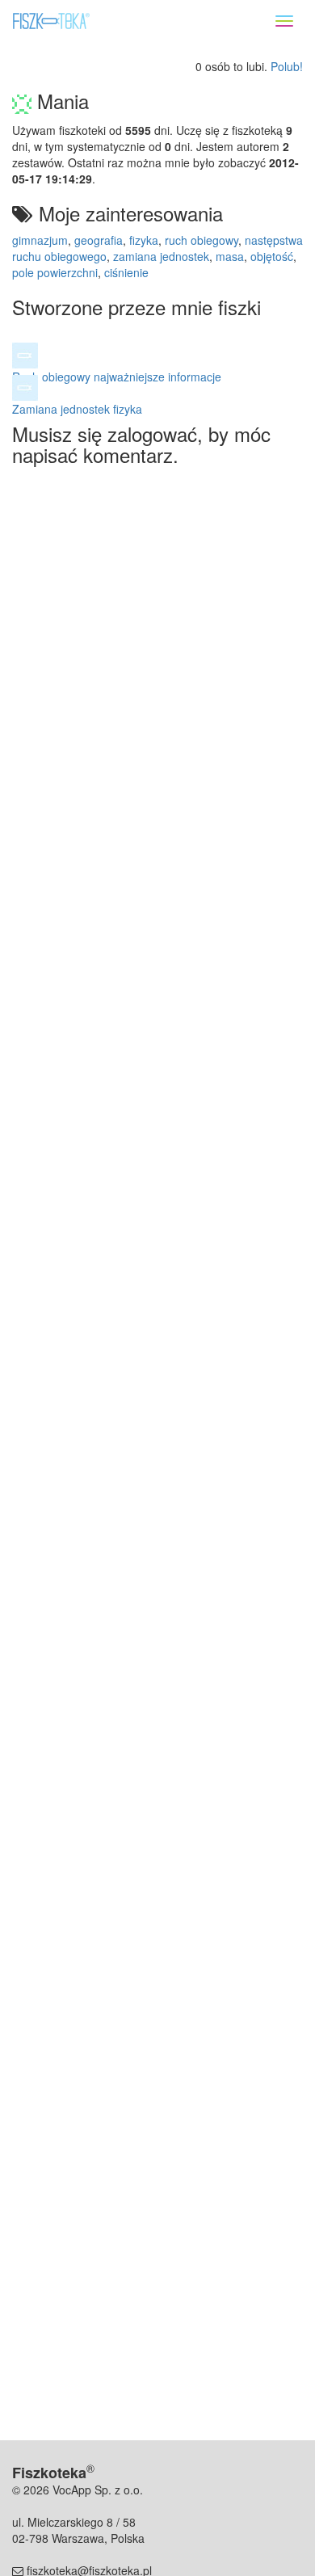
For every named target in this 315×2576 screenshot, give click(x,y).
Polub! (287, 66)
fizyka (144, 240)
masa (230, 256)
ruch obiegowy (202, 240)
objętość (272, 256)
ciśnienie (126, 272)
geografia (99, 240)
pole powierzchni (55, 272)
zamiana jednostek (161, 256)
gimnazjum (40, 240)
